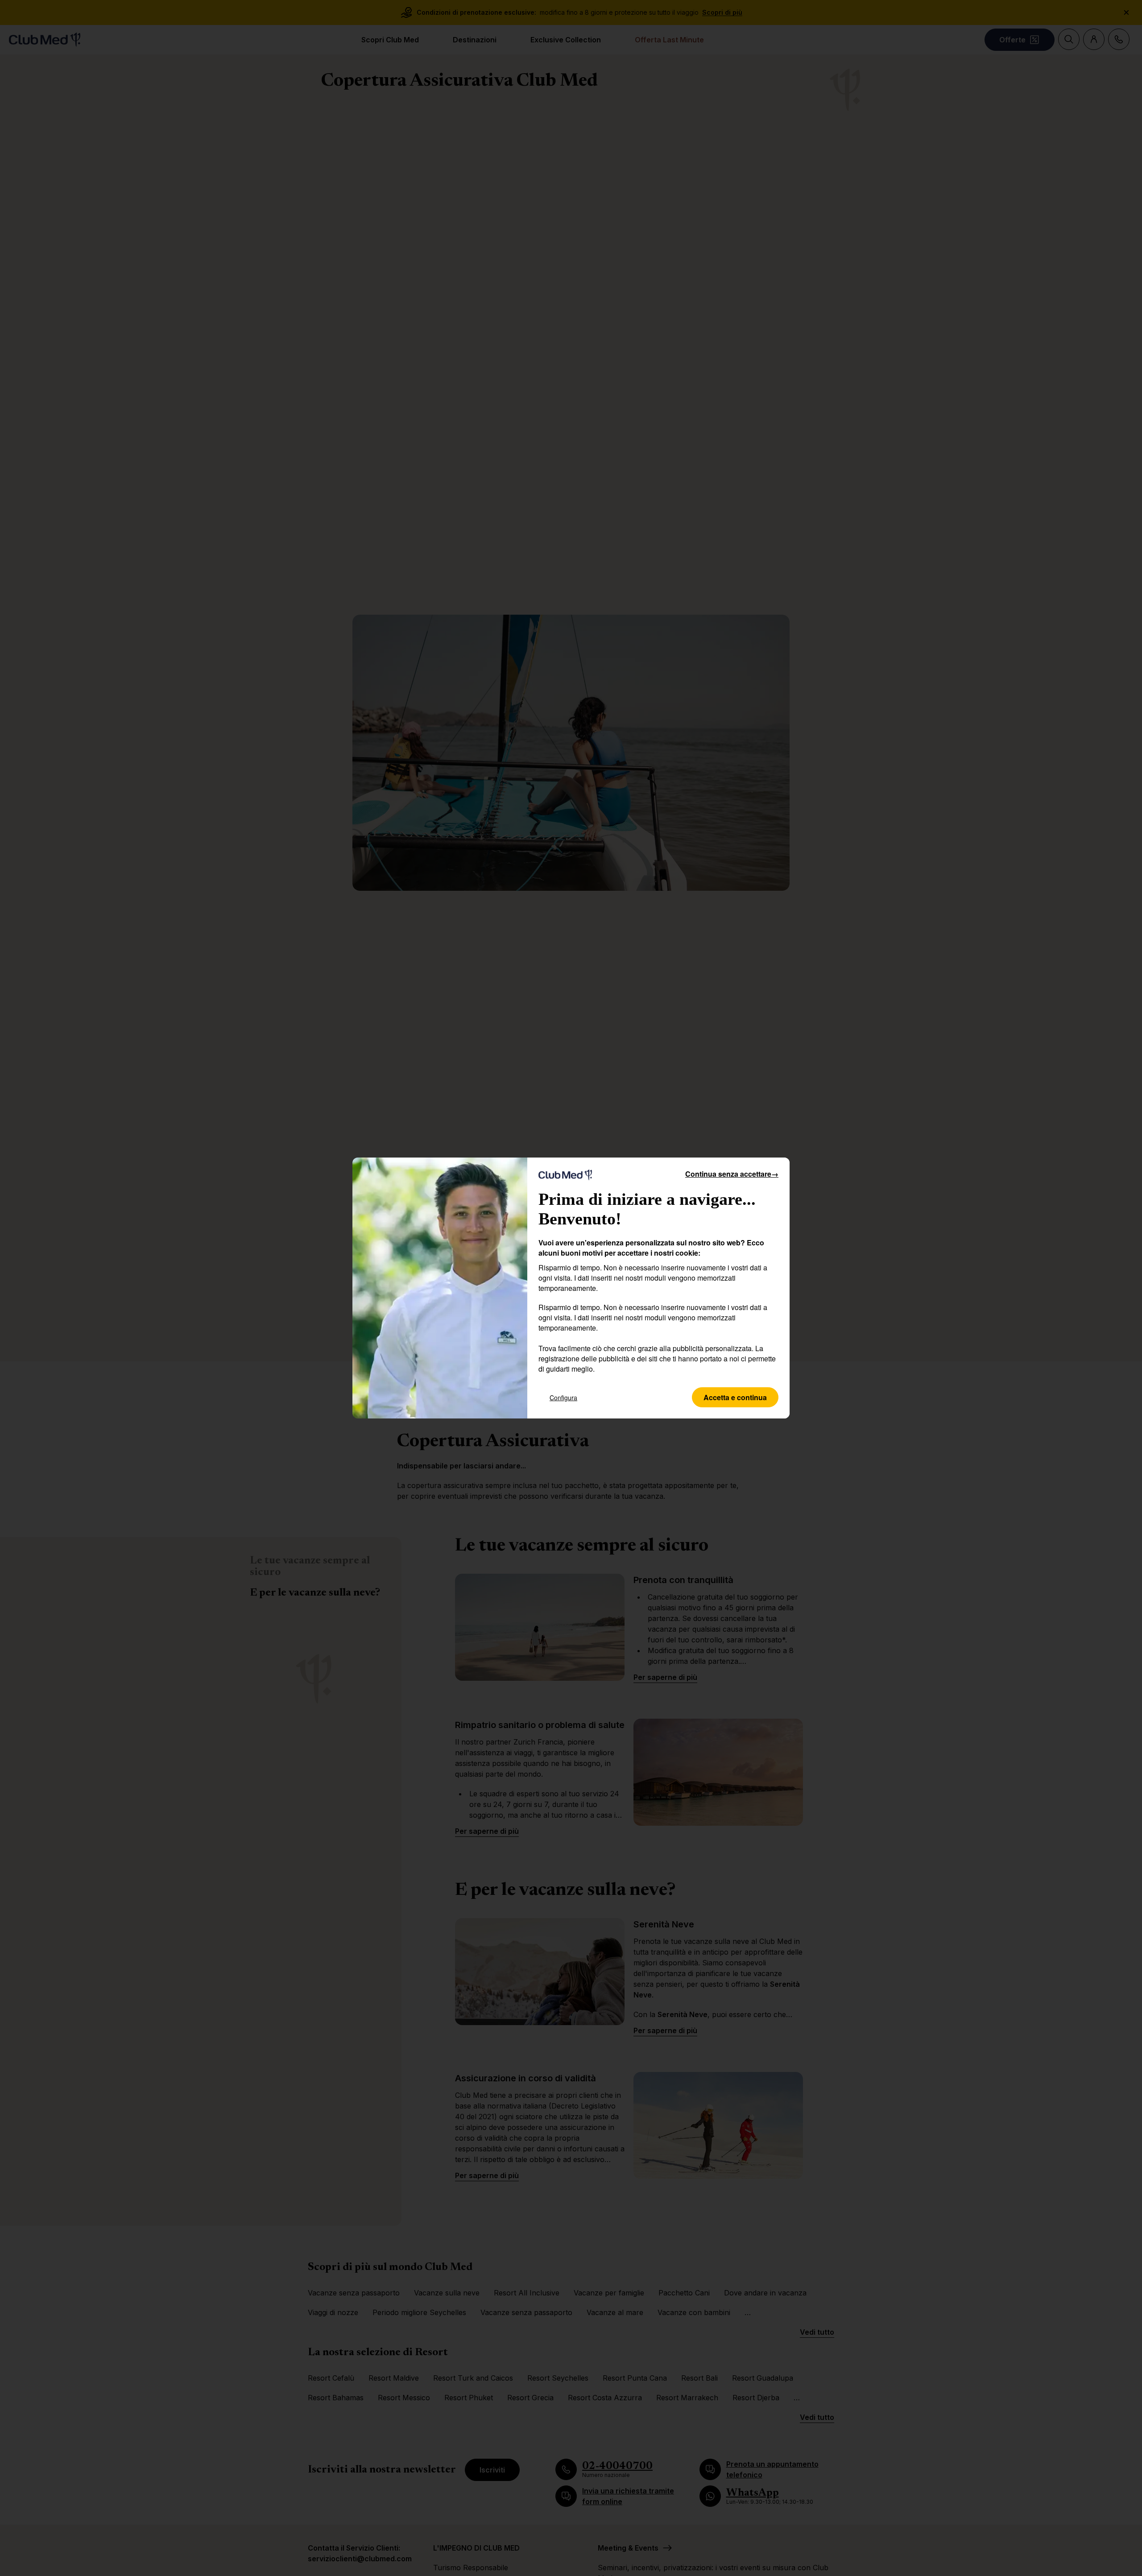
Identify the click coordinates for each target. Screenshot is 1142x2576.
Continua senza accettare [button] (732, 1174)
